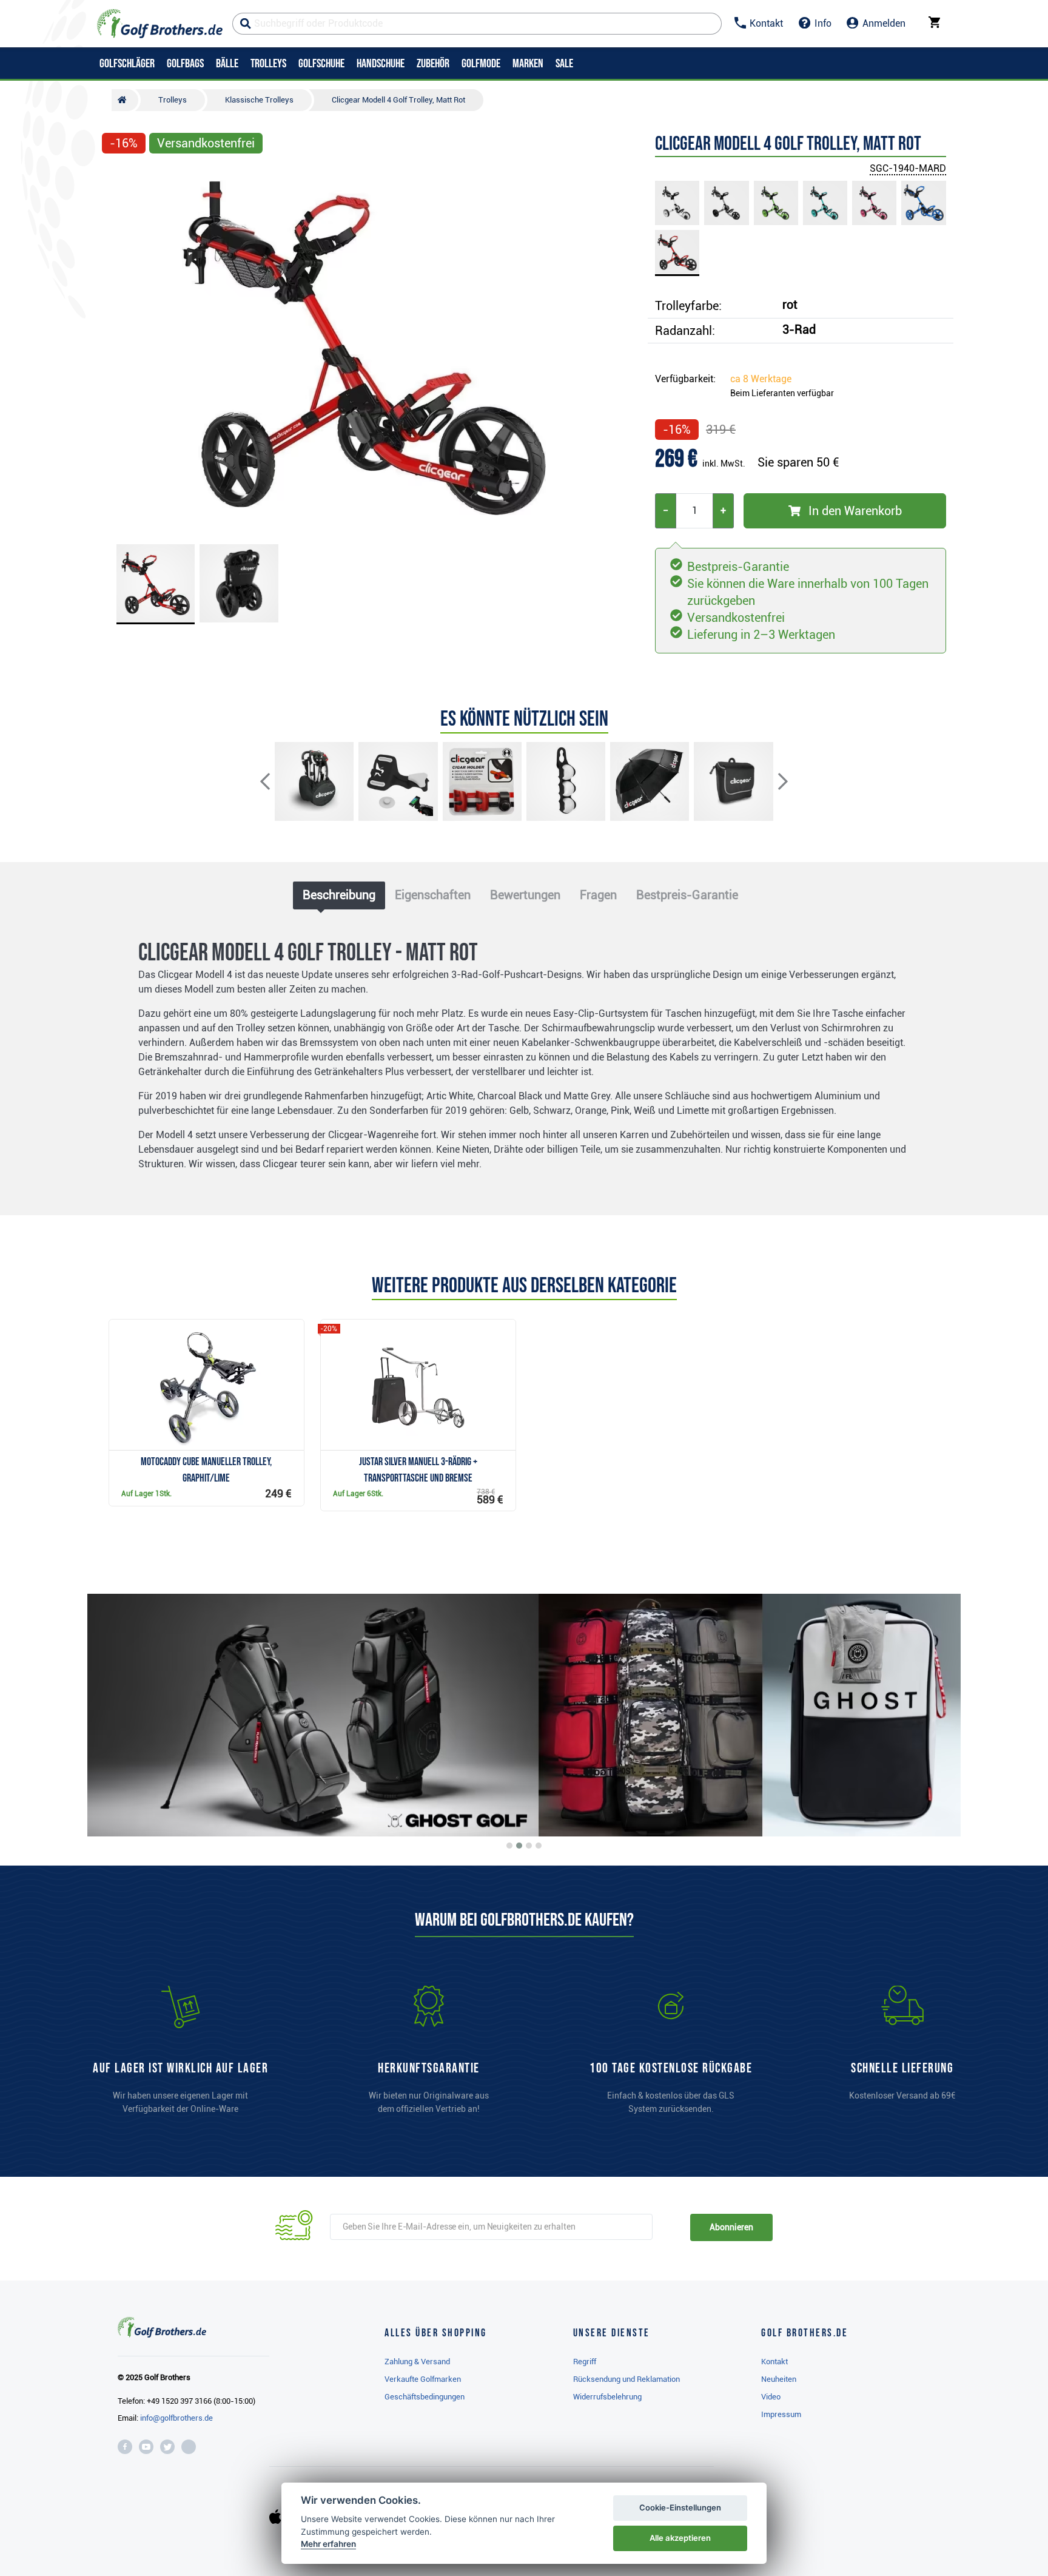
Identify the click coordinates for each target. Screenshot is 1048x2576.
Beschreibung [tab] (339, 895)
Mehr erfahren (328, 2544)
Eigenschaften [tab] (433, 895)
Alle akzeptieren (680, 2538)
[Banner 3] (529, 1846)
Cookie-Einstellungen (680, 2507)
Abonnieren (731, 2227)
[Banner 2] (519, 1846)
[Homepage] (160, 24)
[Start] (125, 100)
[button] (116, 348)
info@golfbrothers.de (176, 2418)
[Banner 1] (509, 1846)
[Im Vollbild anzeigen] (116, 177)
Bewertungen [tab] (525, 895)
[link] (671, 2055)
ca (761, 379)
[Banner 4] (539, 1846)
